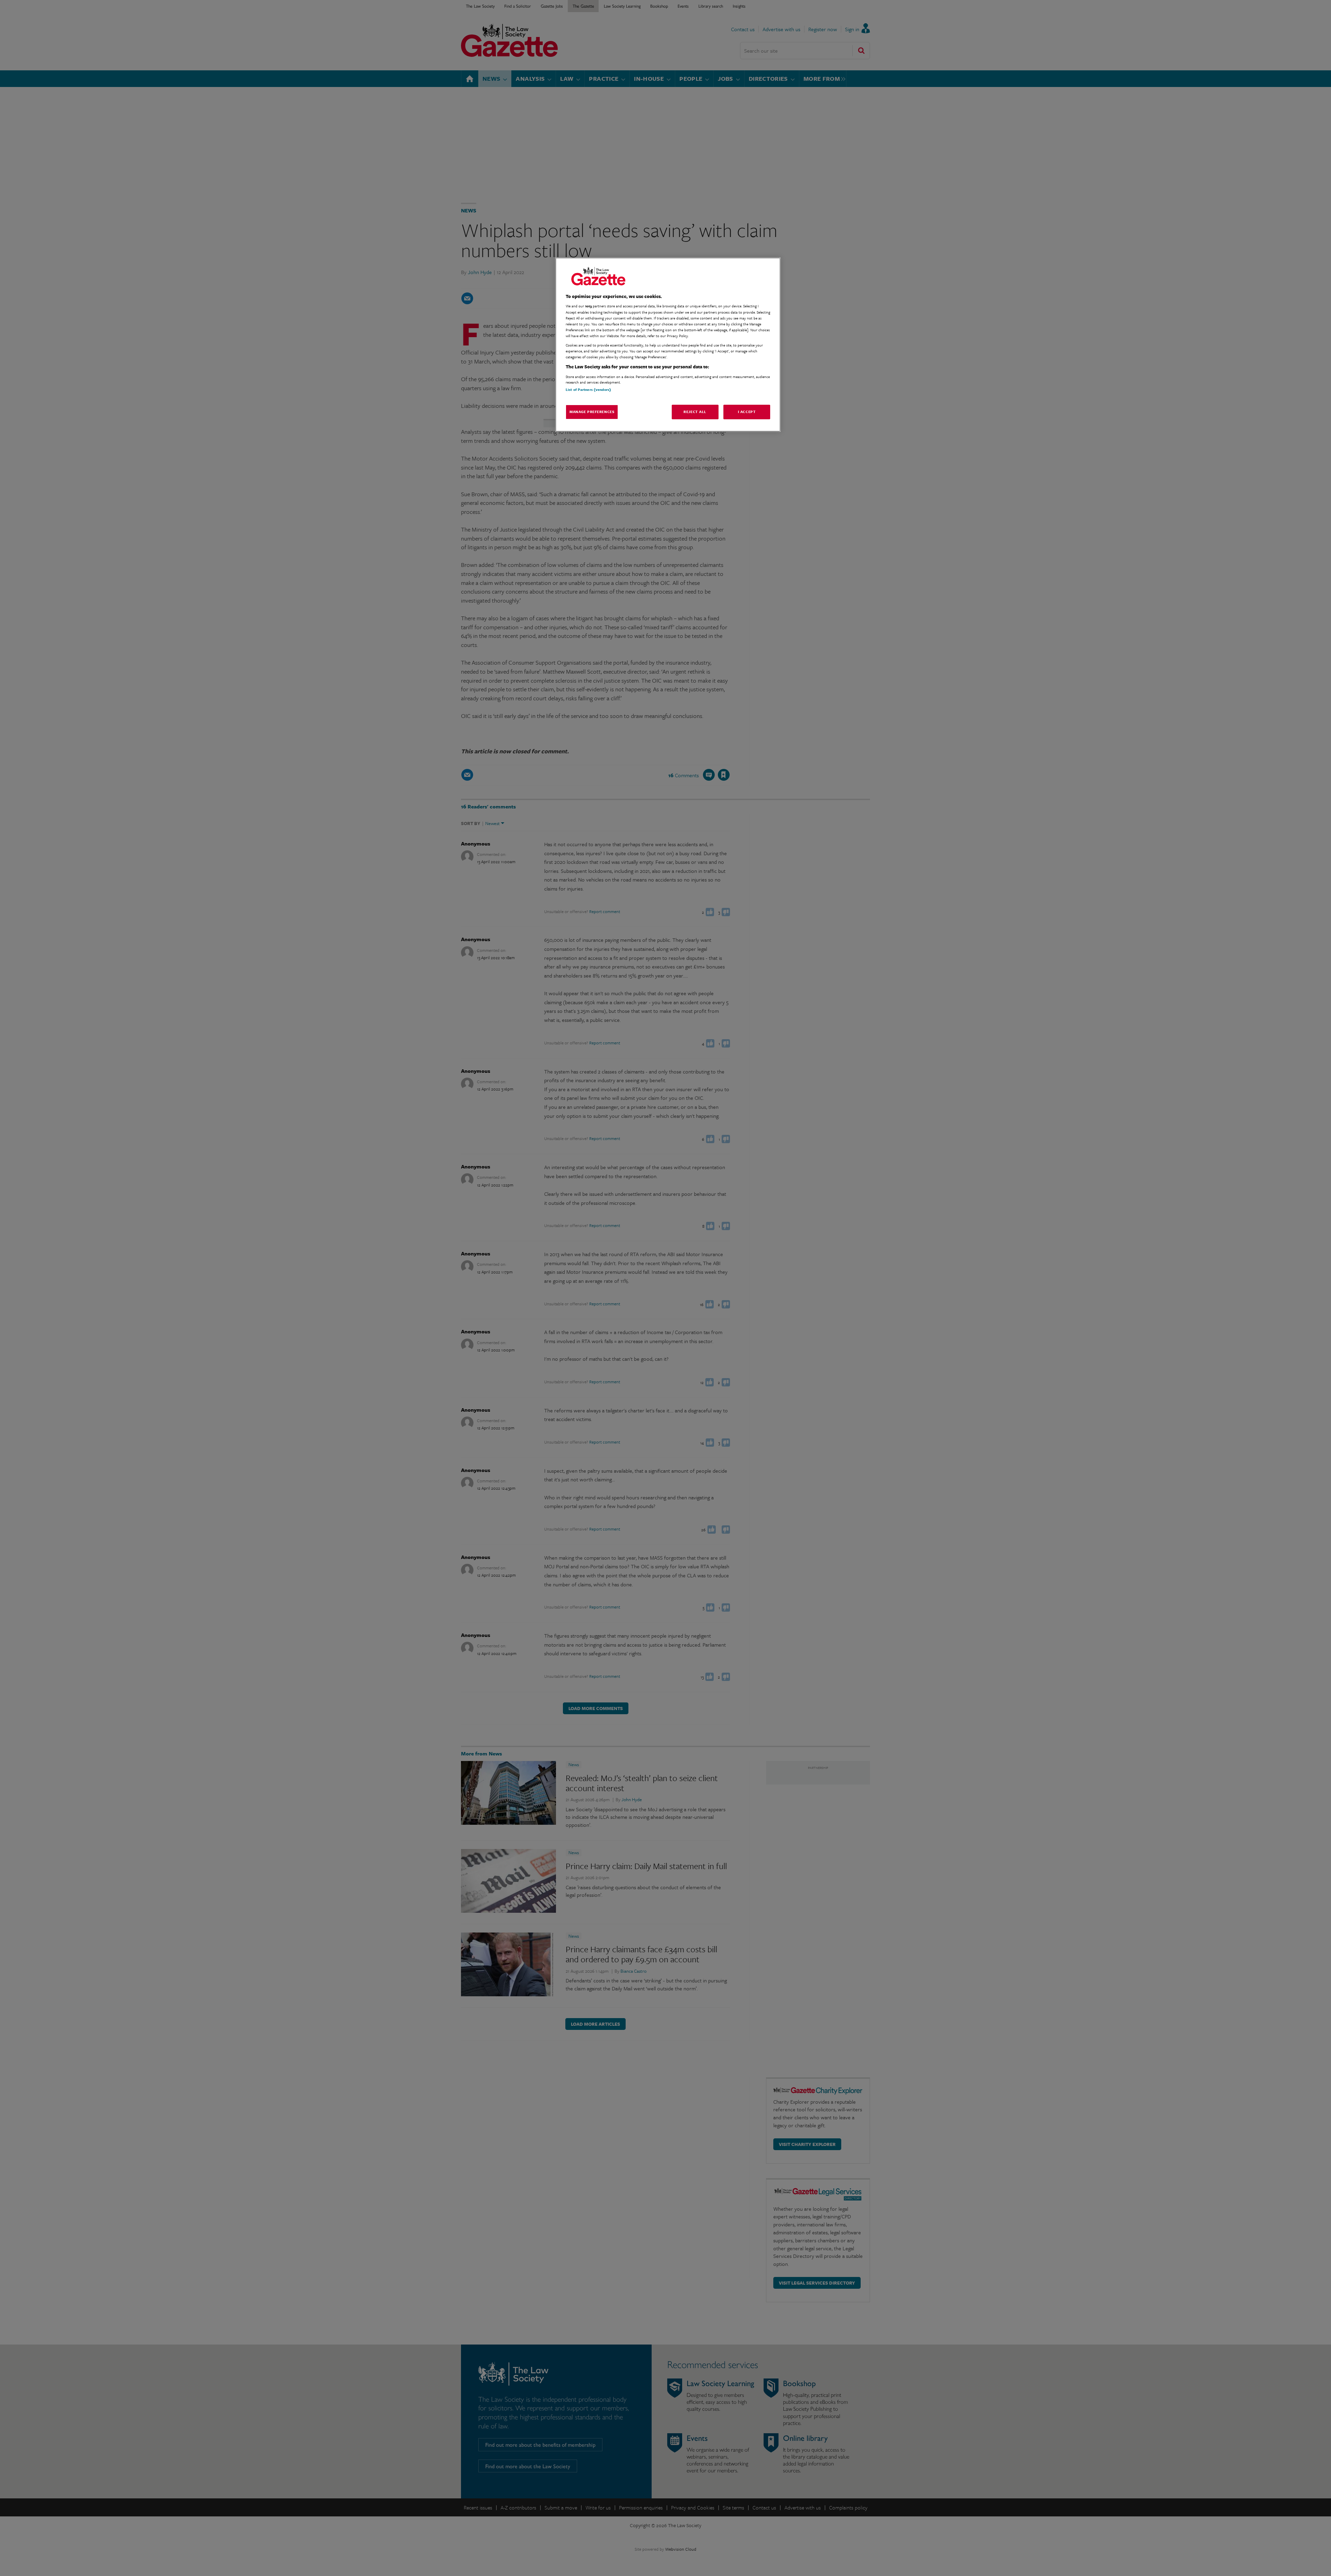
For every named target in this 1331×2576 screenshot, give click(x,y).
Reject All (695, 412)
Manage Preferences (592, 412)
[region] (668, 345)
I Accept (747, 412)
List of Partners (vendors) (588, 389)
